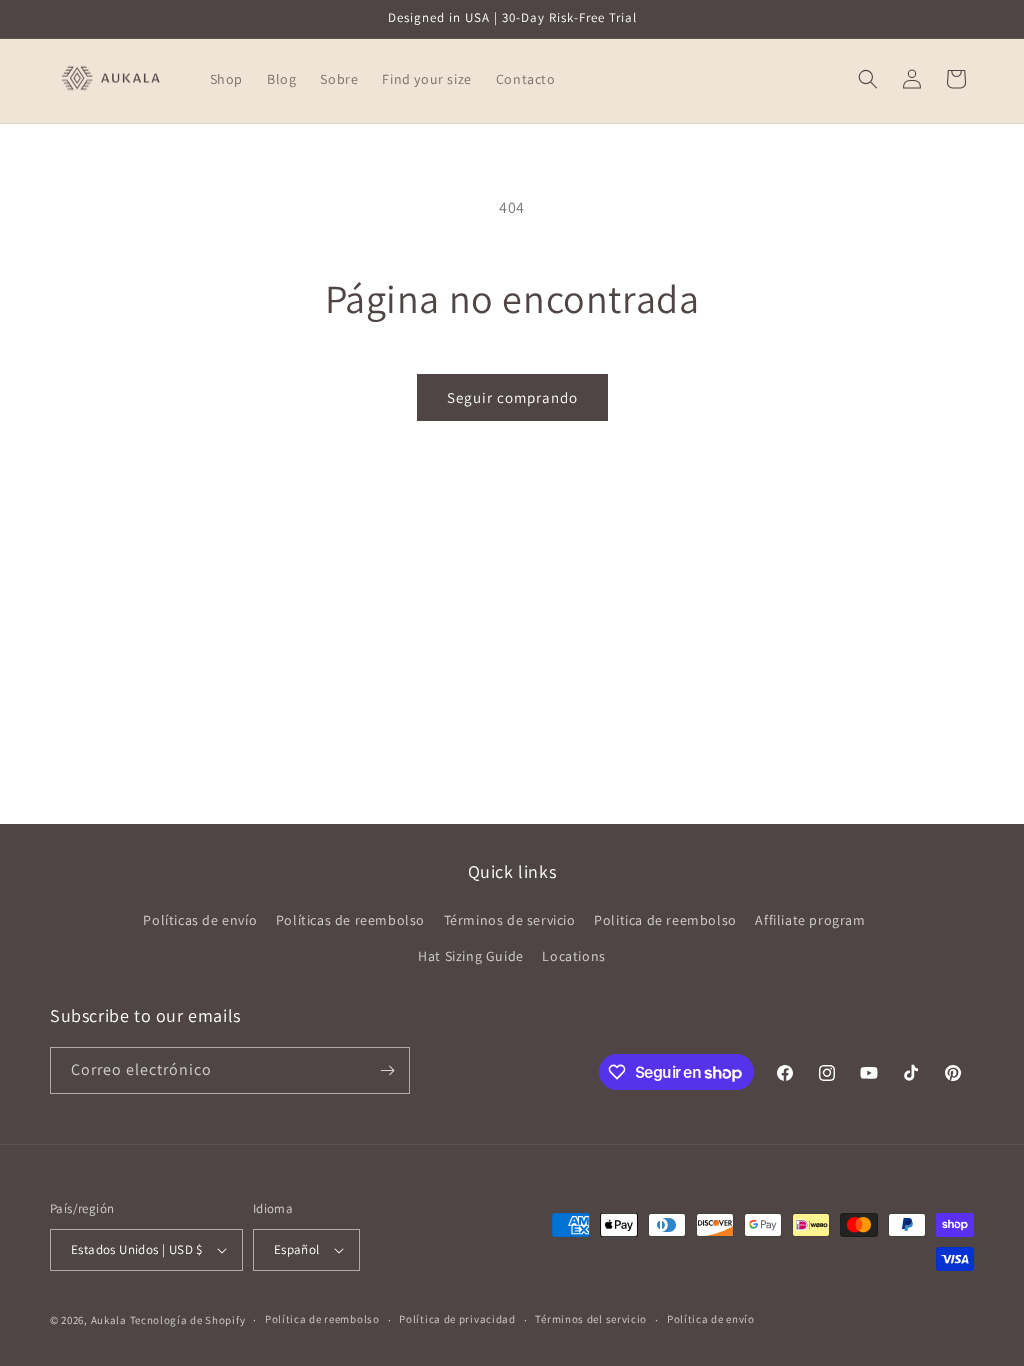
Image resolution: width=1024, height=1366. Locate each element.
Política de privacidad (457, 1319)
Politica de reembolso (665, 920)
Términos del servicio (591, 1319)
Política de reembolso (322, 1319)
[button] (868, 79)
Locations (573, 956)
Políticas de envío (200, 920)
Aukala (109, 1320)
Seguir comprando (512, 397)
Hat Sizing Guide (471, 956)
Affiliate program (810, 920)
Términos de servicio (510, 920)
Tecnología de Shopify (188, 1320)
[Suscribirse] (387, 1070)
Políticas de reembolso (350, 920)
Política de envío (711, 1319)
